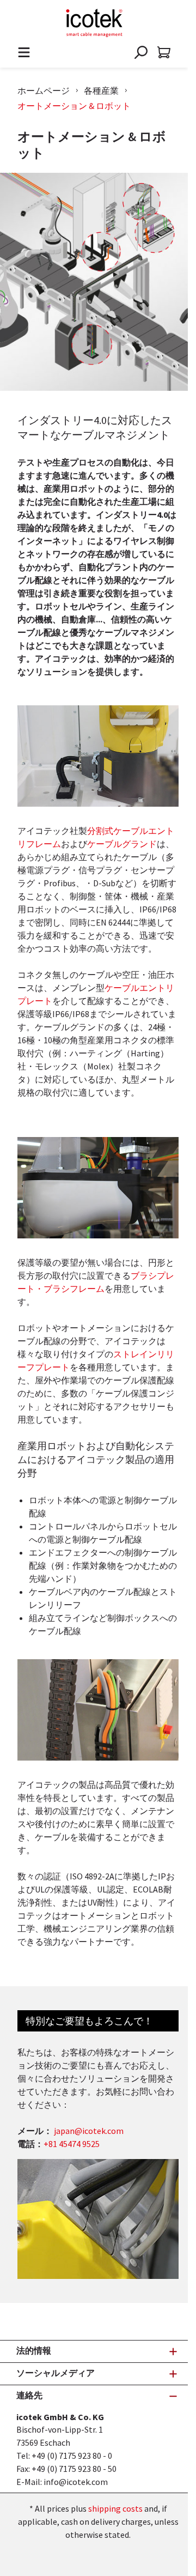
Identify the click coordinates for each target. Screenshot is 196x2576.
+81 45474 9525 (72, 2144)
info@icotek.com (76, 2482)
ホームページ (44, 90)
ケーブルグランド (122, 844)
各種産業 (101, 90)
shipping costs (115, 2508)
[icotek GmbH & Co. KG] (94, 23)
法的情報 (34, 2350)
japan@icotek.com (89, 2131)
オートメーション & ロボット (74, 106)
